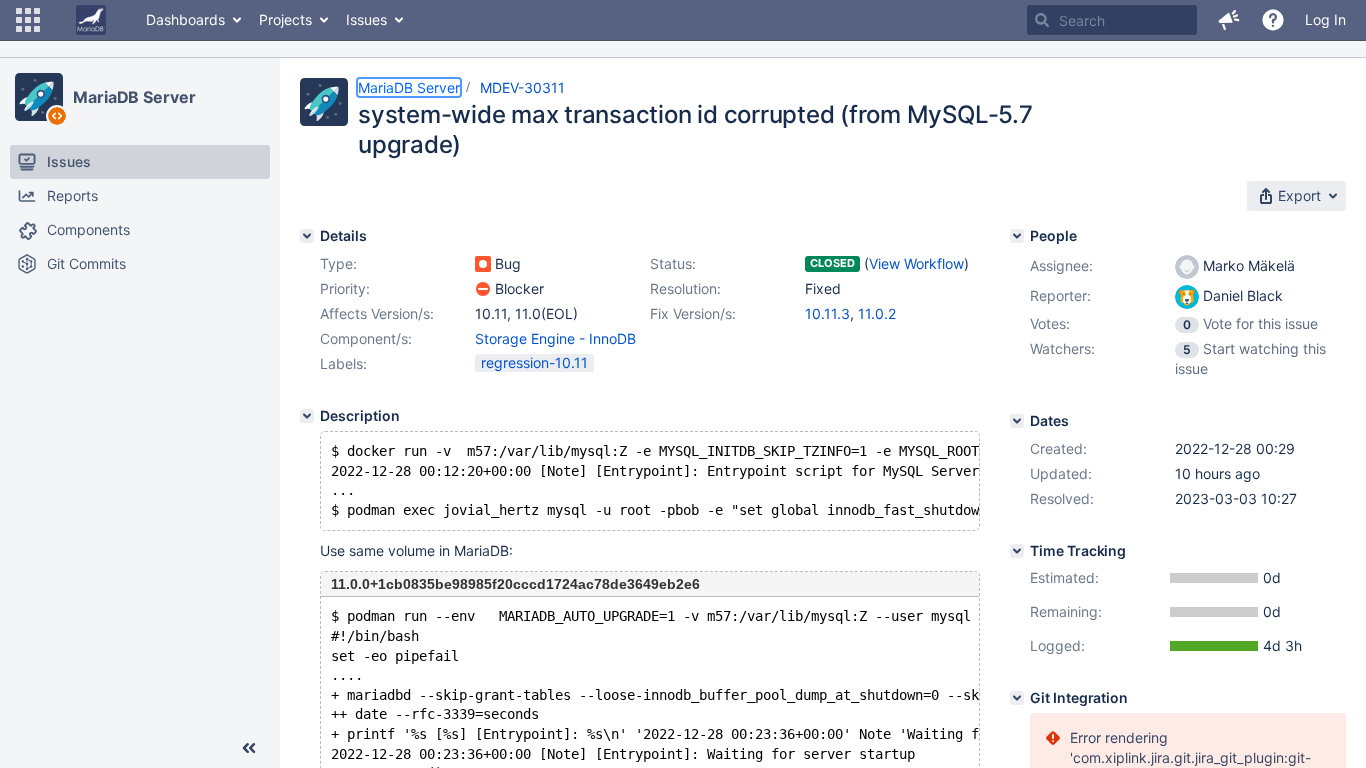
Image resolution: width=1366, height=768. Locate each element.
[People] (1017, 236)
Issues (366, 19)
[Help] (1273, 20)
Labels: (343, 363)
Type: (338, 263)
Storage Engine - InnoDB (555, 338)
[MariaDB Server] (39, 97)
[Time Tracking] (1017, 551)
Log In (1325, 19)
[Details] (307, 236)
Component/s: (366, 338)
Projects (285, 19)
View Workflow (916, 263)
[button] (28, 20)
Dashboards (185, 19)
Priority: (345, 288)
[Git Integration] (1017, 698)
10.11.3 (827, 313)
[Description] (307, 416)
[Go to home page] (91, 20)
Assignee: (1061, 265)
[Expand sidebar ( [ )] (249, 748)
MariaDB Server (134, 97)
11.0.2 (877, 313)
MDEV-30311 (522, 87)
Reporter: (1060, 295)
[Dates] (1017, 421)
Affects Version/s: (377, 313)
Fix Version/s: (693, 313)
